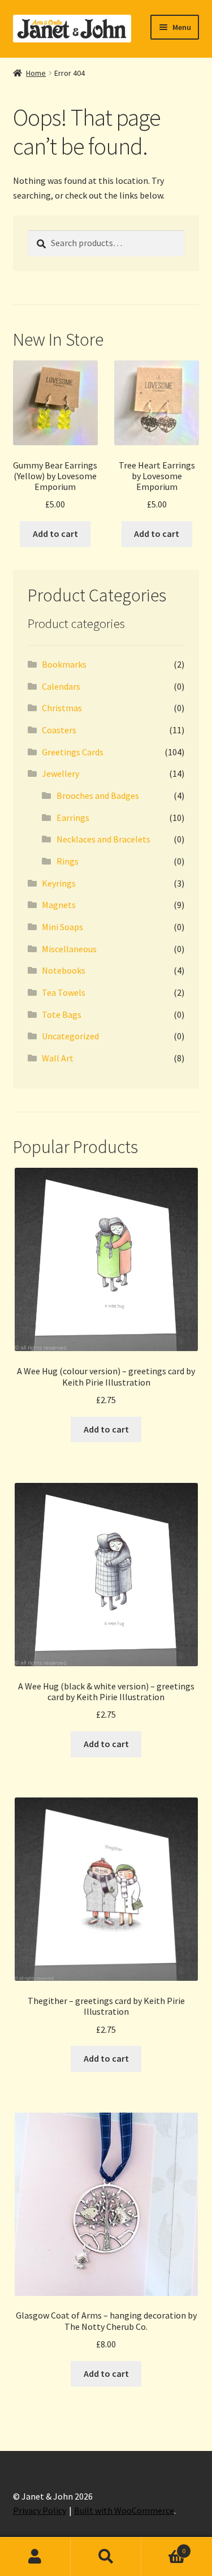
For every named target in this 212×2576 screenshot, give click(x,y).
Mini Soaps (62, 927)
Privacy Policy (40, 2510)
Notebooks (64, 970)
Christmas (62, 708)
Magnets (59, 905)
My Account (35, 2557)
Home (36, 73)
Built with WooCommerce (124, 2510)
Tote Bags (62, 1014)
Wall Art (58, 1058)
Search (106, 2557)
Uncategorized (70, 1036)
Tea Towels (64, 992)
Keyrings (59, 883)
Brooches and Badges (98, 795)
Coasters (59, 730)
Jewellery (60, 773)
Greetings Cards (73, 752)
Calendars (61, 686)
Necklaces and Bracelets (103, 839)
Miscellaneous (69, 949)
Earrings (73, 818)
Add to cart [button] (55, 534)
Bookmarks (64, 664)
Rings (68, 861)
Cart (163, 2547)
